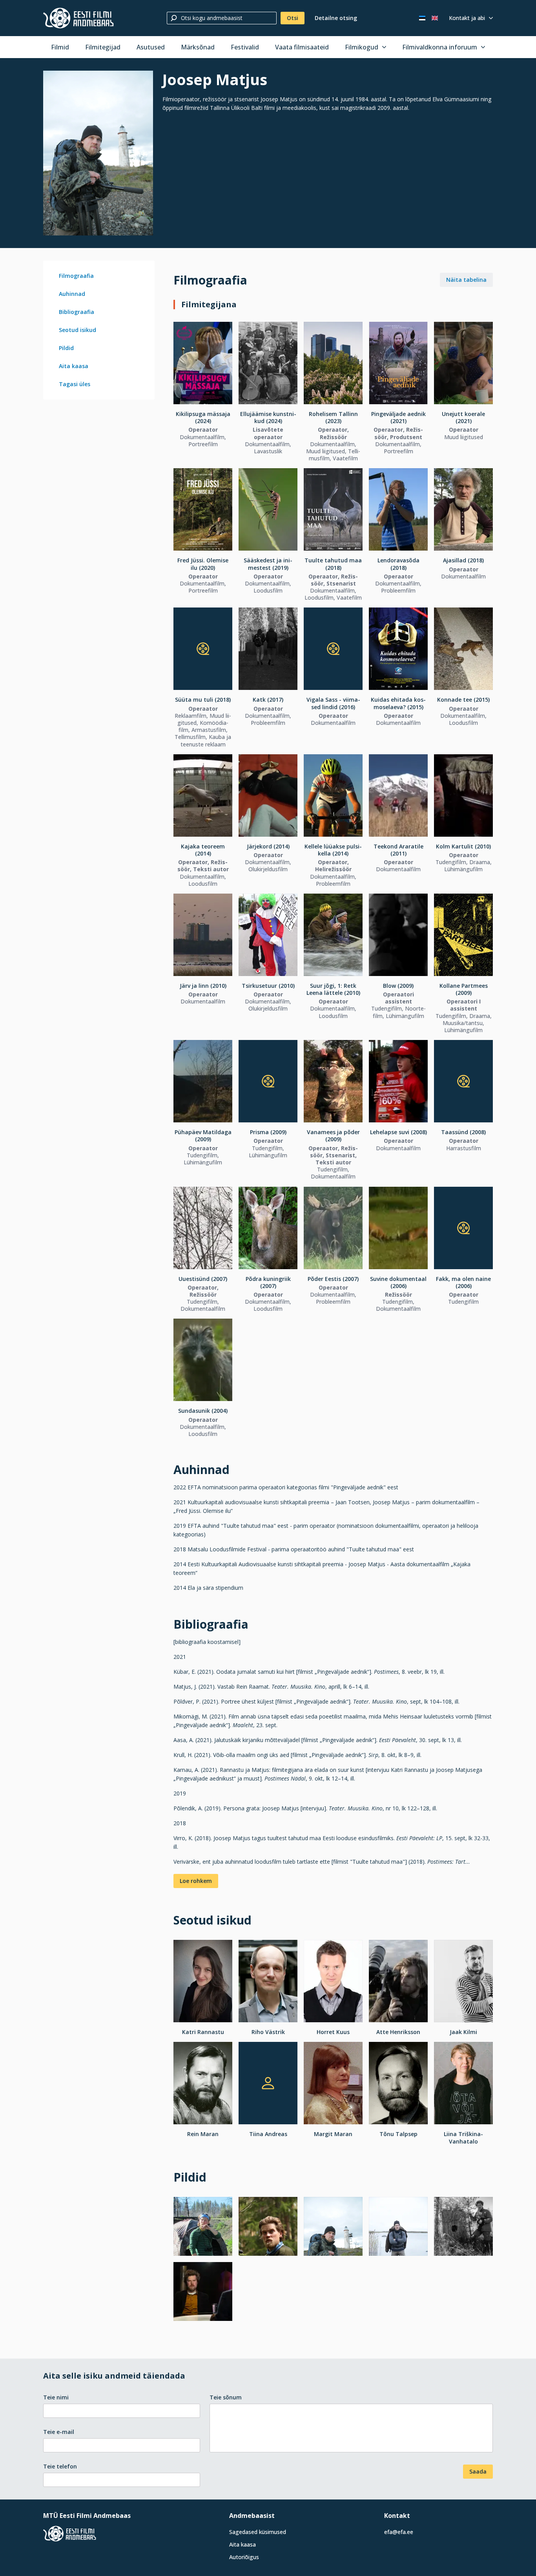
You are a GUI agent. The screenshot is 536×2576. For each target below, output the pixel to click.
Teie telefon (60, 2466)
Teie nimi (56, 2397)
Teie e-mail (59, 2432)
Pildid (66, 348)
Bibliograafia (77, 312)
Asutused (151, 47)
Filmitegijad (103, 47)
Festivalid (245, 47)
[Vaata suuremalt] (98, 153)
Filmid (60, 47)
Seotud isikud (77, 330)
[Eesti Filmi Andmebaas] (78, 18)
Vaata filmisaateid (302, 47)
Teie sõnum (226, 2397)
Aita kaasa (74, 366)
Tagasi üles (75, 384)
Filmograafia (76, 276)
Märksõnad (198, 47)
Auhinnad (72, 294)
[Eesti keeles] (422, 18)
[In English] (435, 18)
